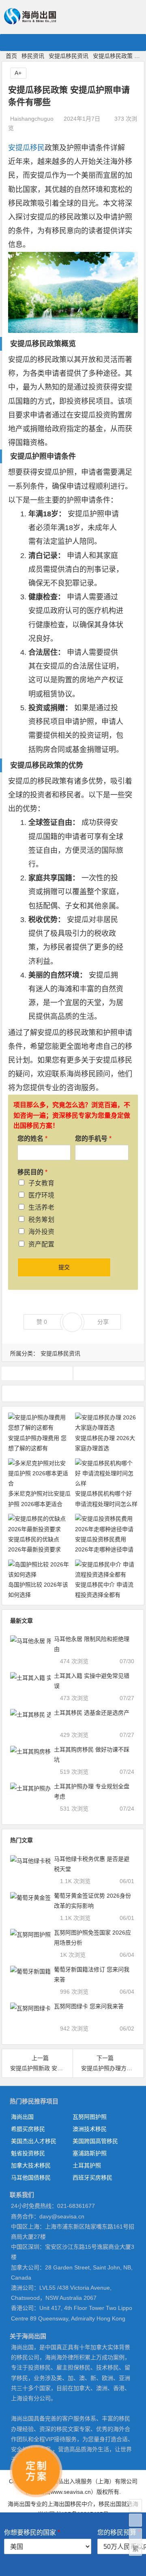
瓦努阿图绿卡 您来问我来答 (89, 2006)
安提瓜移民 (26, 148)
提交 (64, 1267)
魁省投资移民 (28, 2153)
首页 (11, 56)
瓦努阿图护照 (90, 2117)
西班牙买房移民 (92, 2178)
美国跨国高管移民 (95, 2141)
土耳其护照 (87, 2165)
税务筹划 (41, 1220)
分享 (103, 1322)
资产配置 (41, 1244)
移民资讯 (33, 56)
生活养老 (41, 1207)
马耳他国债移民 (31, 2178)
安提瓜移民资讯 (69, 56)
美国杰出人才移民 (34, 2141)
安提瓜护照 (28, 456)
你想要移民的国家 (32, 2532)
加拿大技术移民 (31, 2165)
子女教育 (41, 1183)
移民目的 (32, 1172)
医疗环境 (41, 1195)
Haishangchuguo (32, 119)
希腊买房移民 (28, 2129)
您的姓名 (32, 1139)
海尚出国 (22, 2117)
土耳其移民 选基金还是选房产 (92, 1713)
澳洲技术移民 (90, 2129)
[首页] (135, 2506)
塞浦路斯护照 (90, 2153)
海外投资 (41, 1232)
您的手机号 (93, 1139)
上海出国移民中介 (70, 2504)
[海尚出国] (30, 21)
